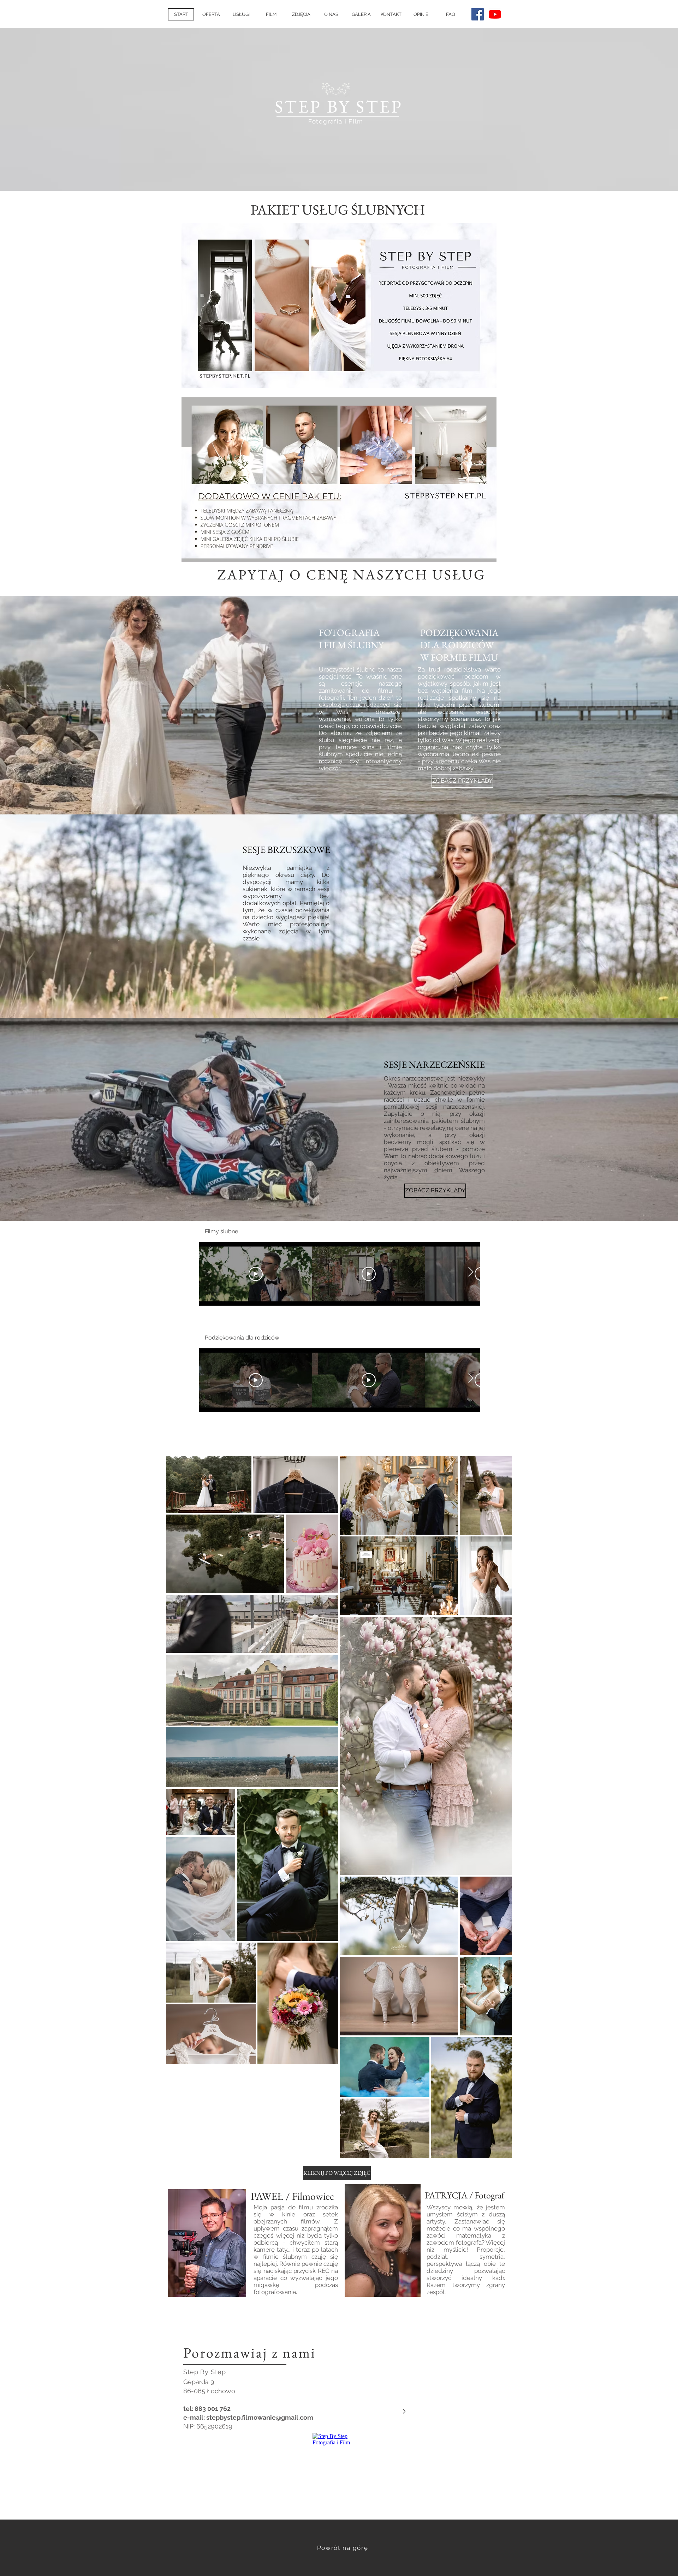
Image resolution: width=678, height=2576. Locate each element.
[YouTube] (495, 14)
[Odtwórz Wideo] (256, 1274)
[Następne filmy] (471, 1272)
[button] (361, 14)
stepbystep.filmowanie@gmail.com (260, 2417)
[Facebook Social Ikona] (478, 14)
